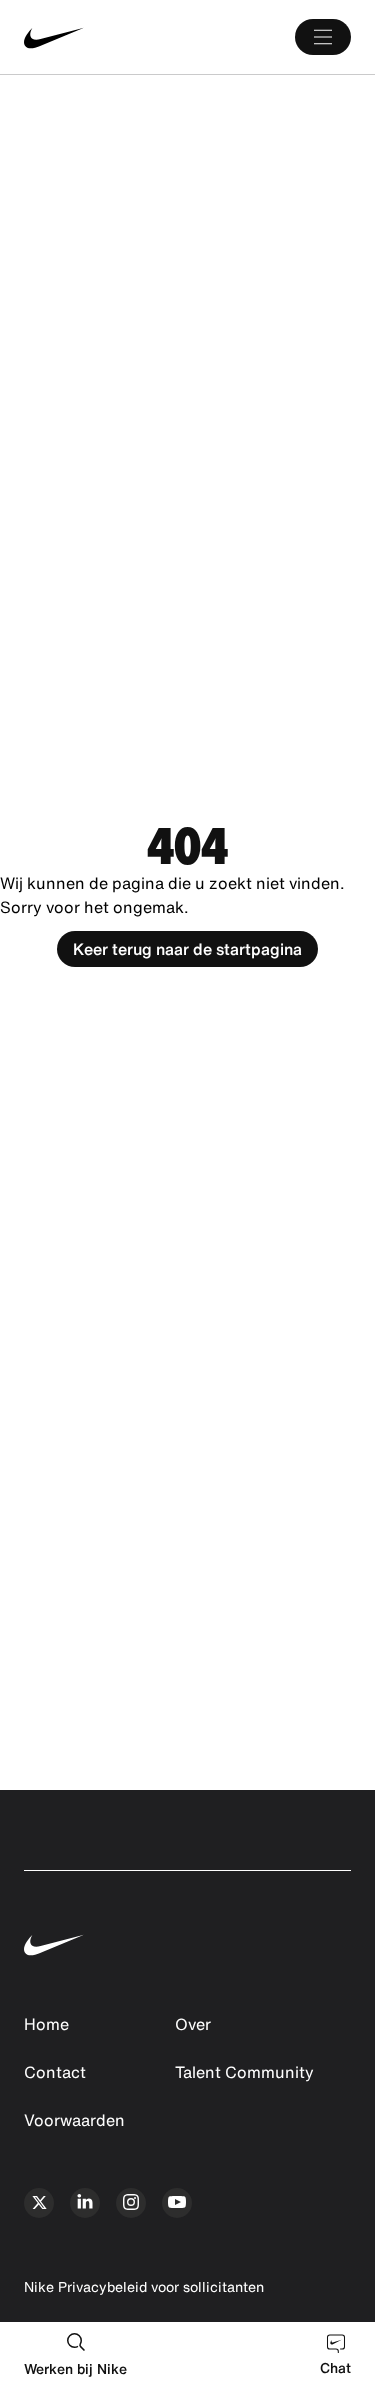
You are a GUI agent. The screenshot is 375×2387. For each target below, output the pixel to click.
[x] (39, 2203)
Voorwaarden (74, 2120)
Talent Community (244, 2072)
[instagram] (131, 2203)
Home (46, 2024)
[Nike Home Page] (92, 37)
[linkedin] (85, 2203)
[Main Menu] (323, 37)
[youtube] (177, 2203)
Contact (55, 2072)
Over (193, 2024)
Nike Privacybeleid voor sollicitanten (144, 2286)
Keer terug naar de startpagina (187, 949)
